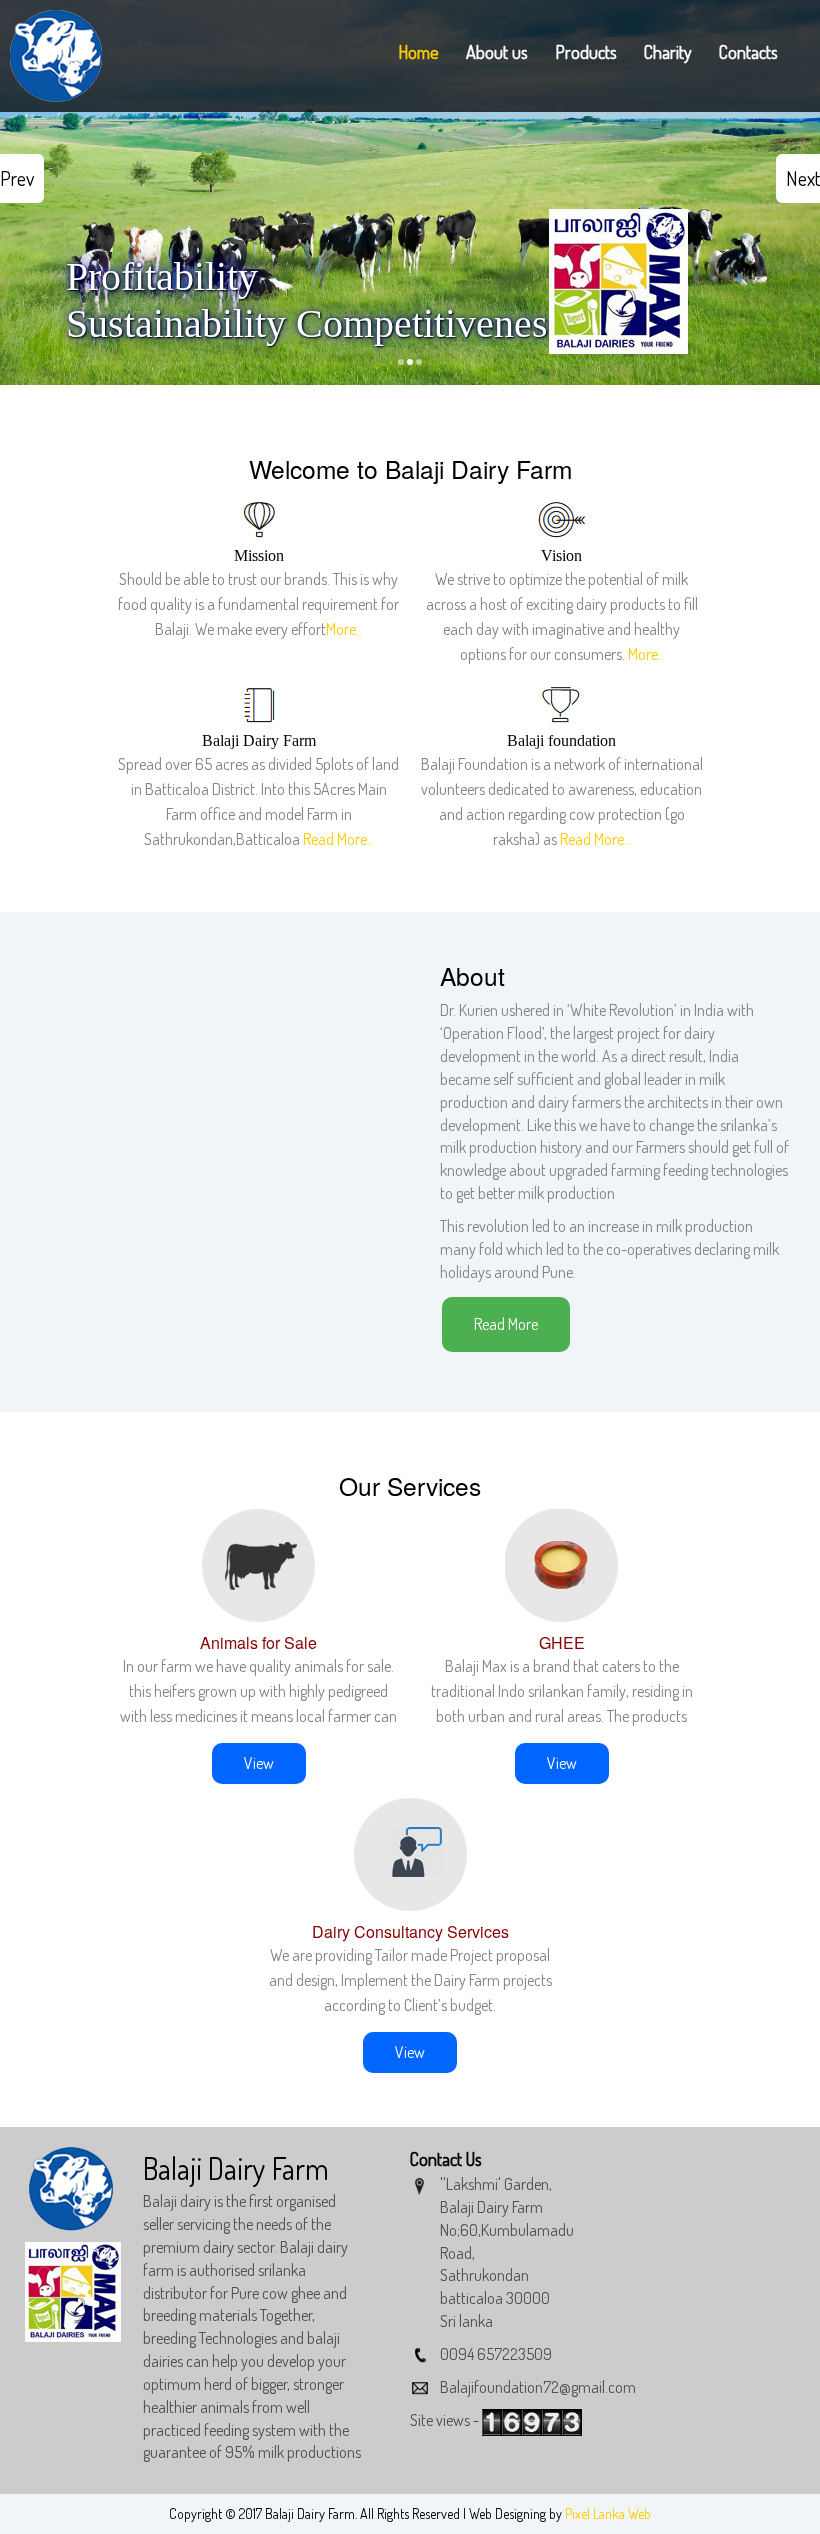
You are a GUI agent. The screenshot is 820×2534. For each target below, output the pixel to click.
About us (497, 52)
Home (418, 52)
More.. (344, 629)
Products (586, 52)
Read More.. (338, 839)
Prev (17, 178)
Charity (668, 52)
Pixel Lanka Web (608, 2513)
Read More (506, 1324)
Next (803, 178)
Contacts (748, 52)
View (259, 1763)
